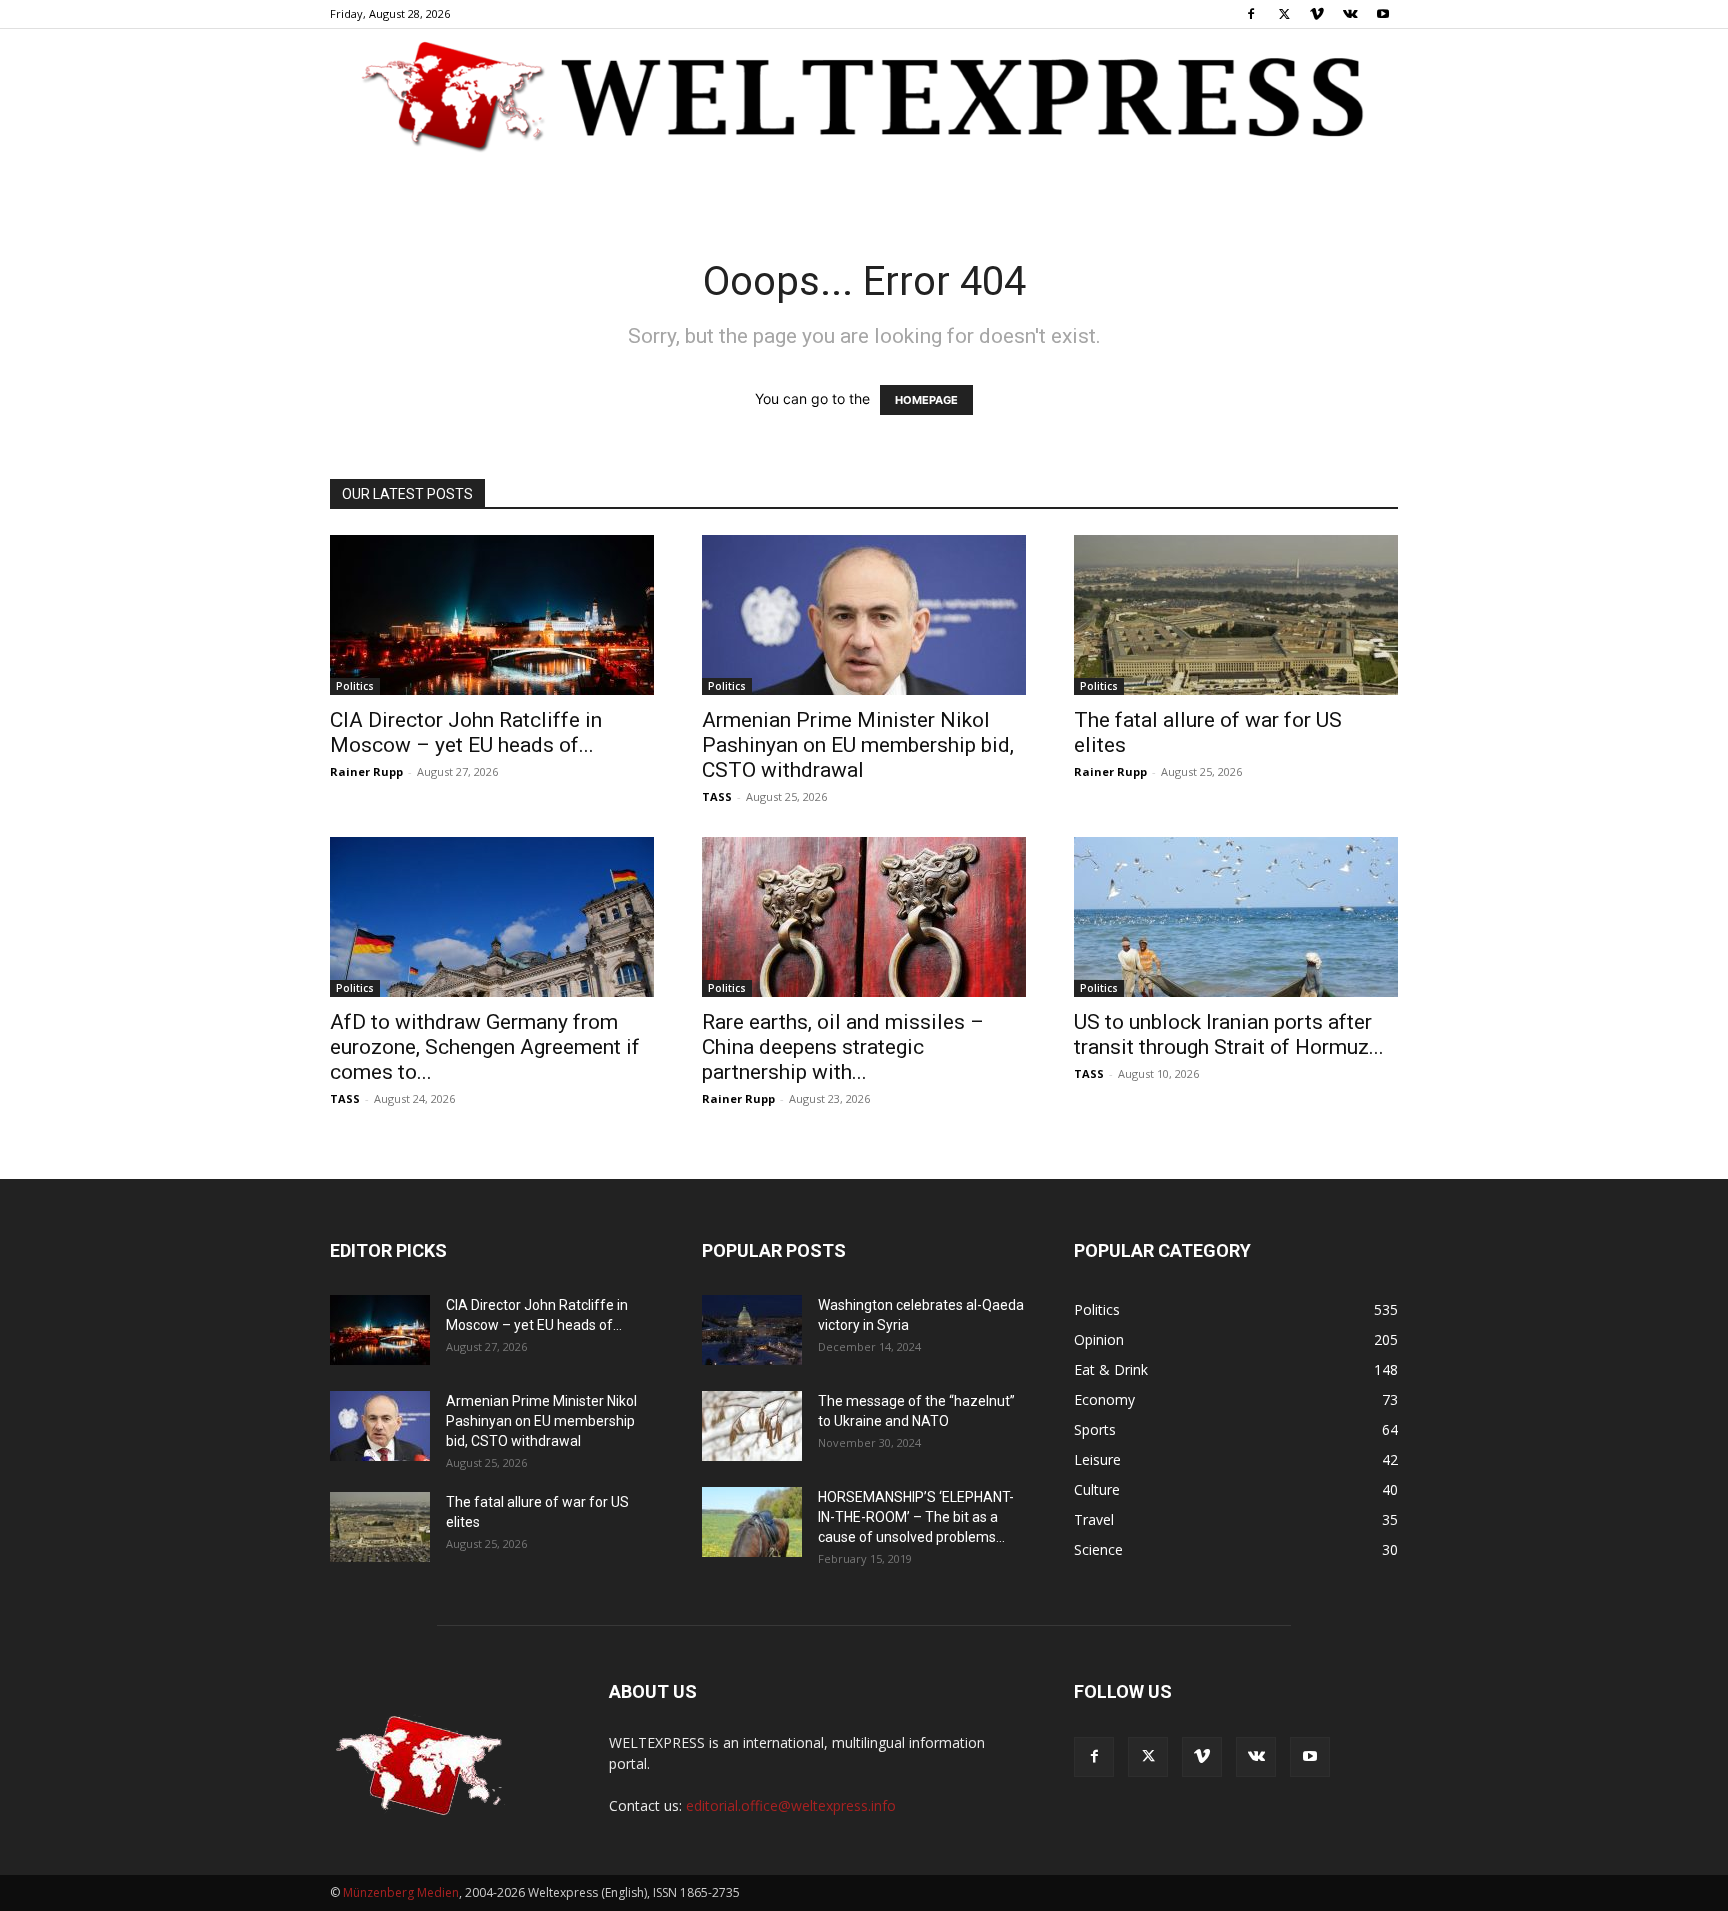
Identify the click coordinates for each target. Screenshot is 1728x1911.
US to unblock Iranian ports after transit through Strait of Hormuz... (1229, 1034)
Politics (355, 686)
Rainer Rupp (366, 771)
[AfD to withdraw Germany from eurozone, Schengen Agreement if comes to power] (492, 917)
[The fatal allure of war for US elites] (1236, 615)
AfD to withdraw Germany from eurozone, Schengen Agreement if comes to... (485, 1047)
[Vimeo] (1317, 14)
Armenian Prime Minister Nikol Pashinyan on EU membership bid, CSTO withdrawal (858, 745)
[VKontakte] (1350, 14)
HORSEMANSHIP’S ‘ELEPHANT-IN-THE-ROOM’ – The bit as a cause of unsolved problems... (916, 1517)
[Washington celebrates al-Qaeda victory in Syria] (752, 1330)
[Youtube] (1383, 14)
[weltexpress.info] (864, 95)
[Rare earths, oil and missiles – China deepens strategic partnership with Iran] (864, 917)
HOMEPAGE (926, 400)
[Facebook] (1251, 14)
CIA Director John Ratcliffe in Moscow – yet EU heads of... (466, 732)
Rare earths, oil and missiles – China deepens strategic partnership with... (843, 1047)
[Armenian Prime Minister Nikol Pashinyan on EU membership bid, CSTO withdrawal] (864, 615)
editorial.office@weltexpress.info (791, 1805)
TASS (717, 796)
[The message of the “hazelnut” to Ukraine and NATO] (752, 1426)
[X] (1284, 14)
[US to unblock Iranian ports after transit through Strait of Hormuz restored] (1236, 917)
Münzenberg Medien (401, 1892)
